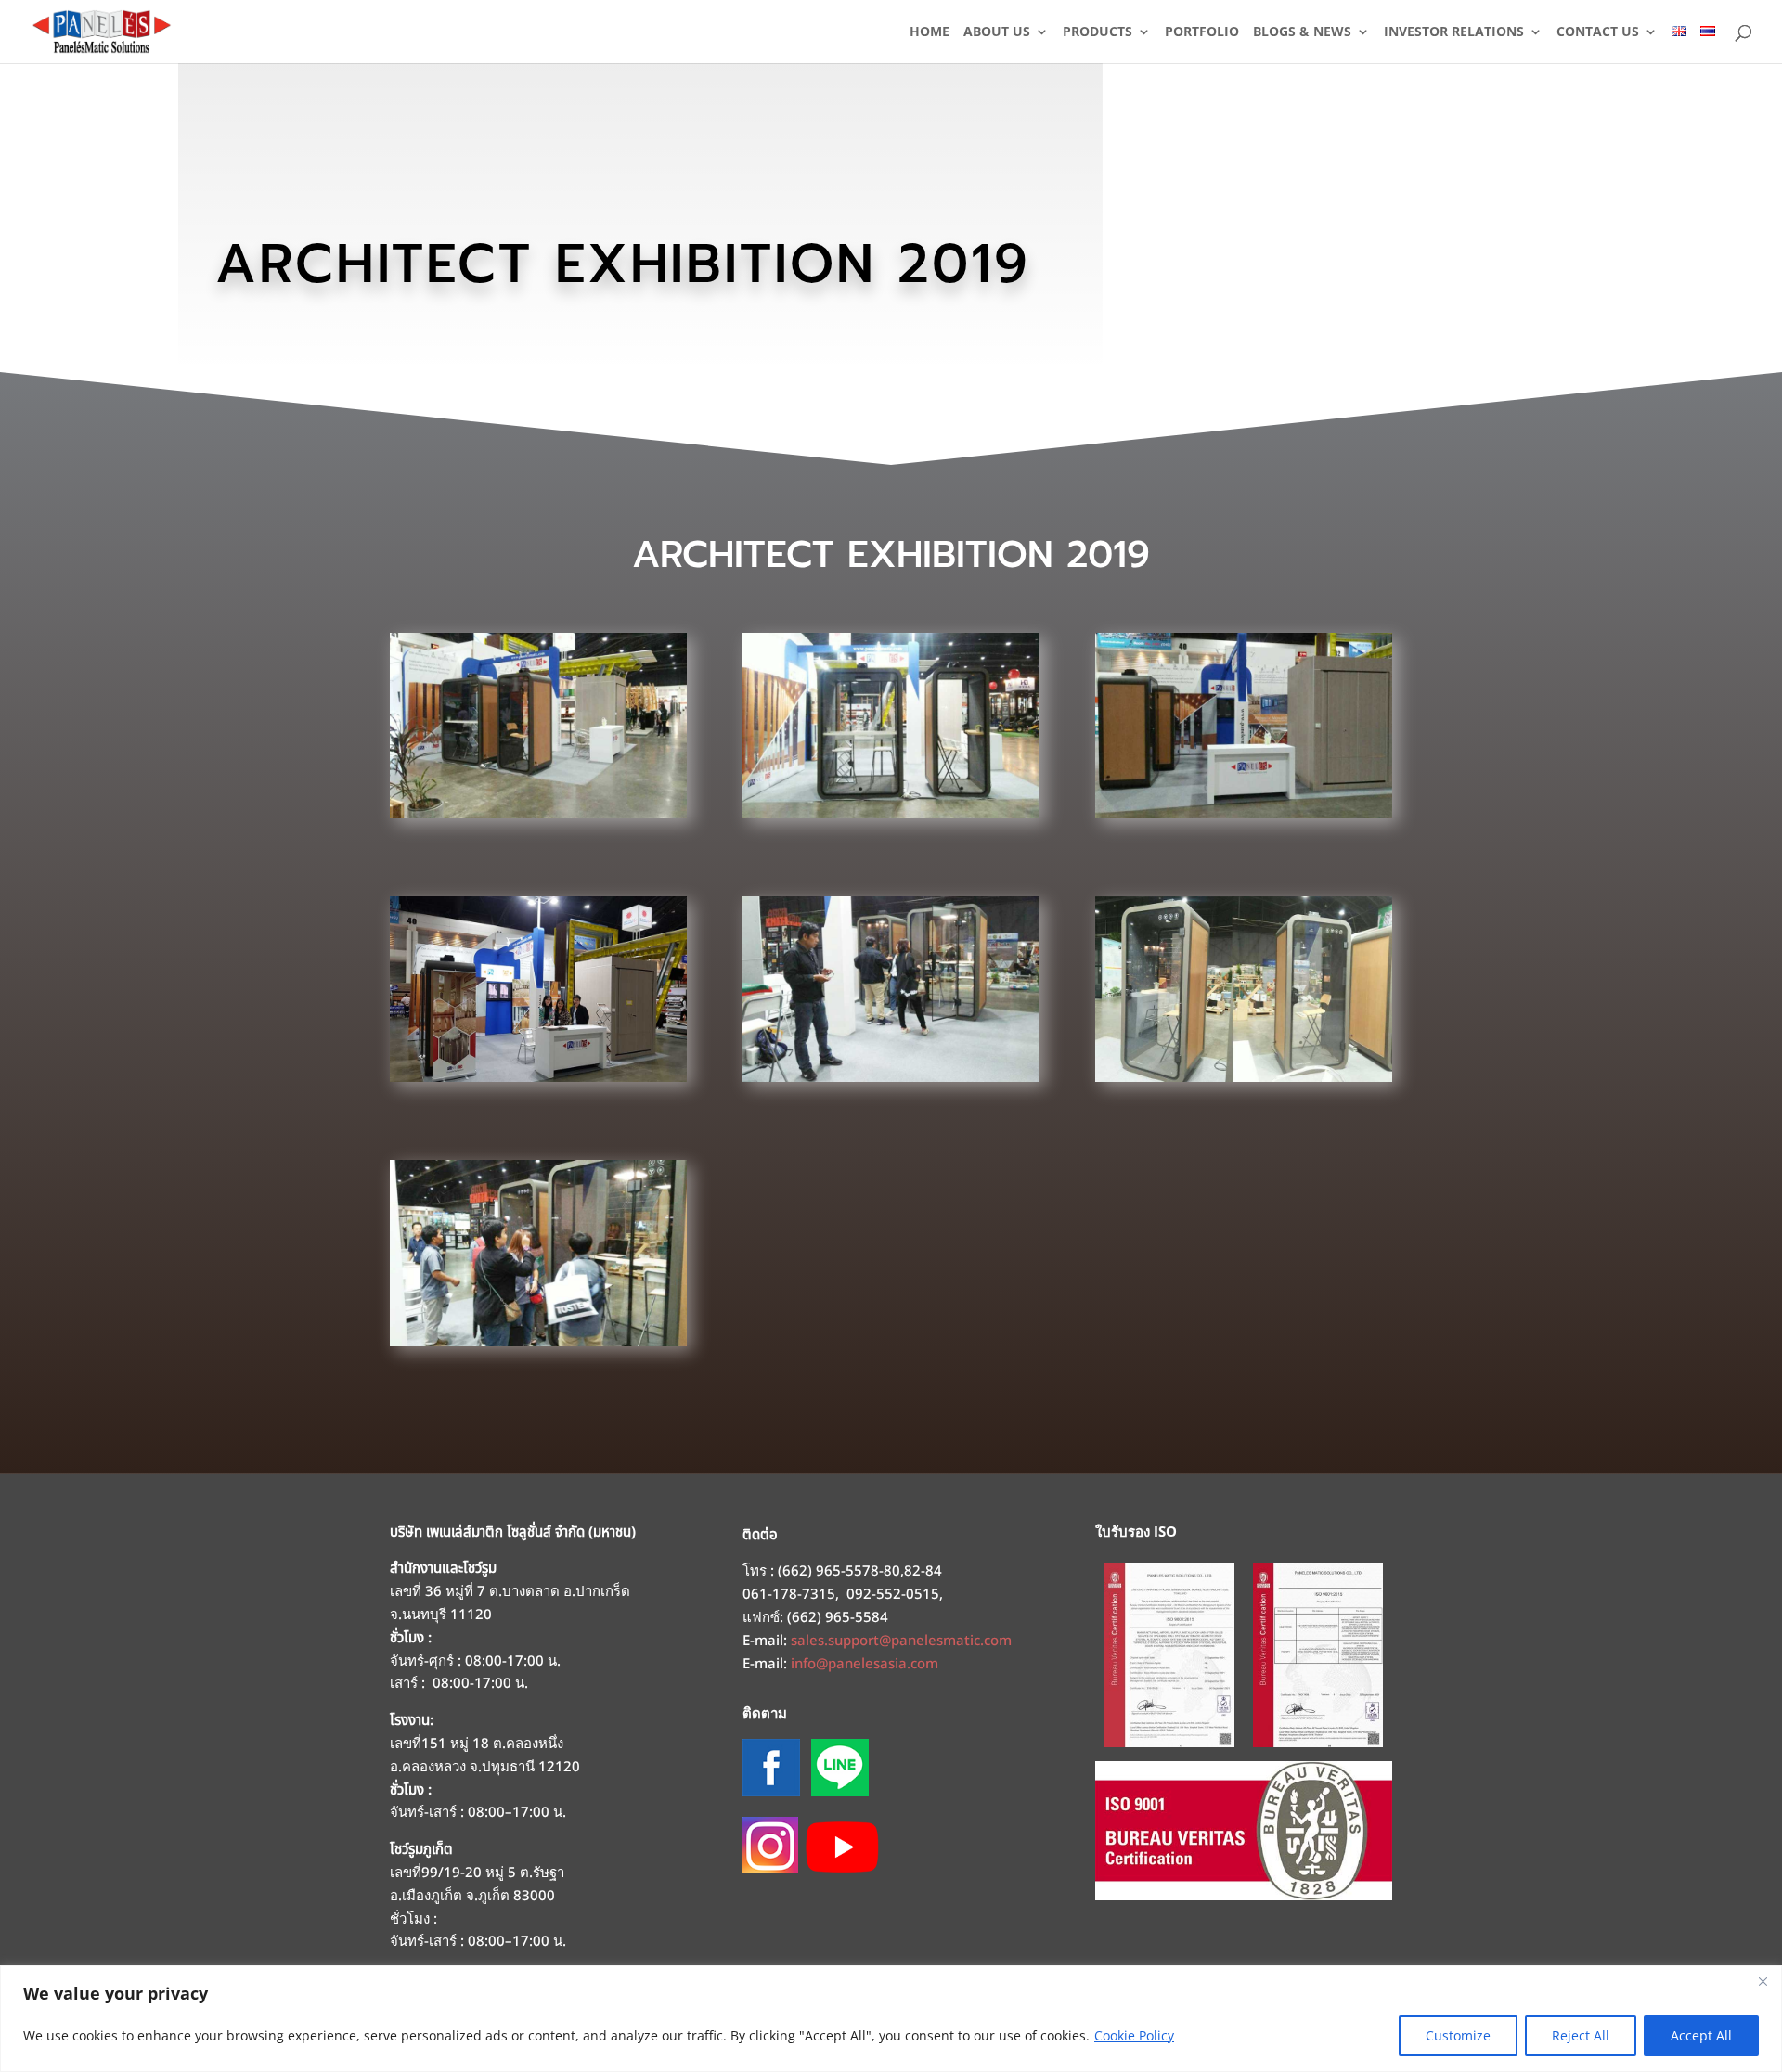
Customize (1458, 2035)
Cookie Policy (1134, 2035)
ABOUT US (997, 32)
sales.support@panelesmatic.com (901, 1641)
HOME (930, 32)
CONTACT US (1598, 32)
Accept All (1701, 2035)
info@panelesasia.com (865, 1664)
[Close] (1763, 1981)
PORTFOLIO (1202, 32)
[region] (891, 2019)
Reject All (1581, 2035)
